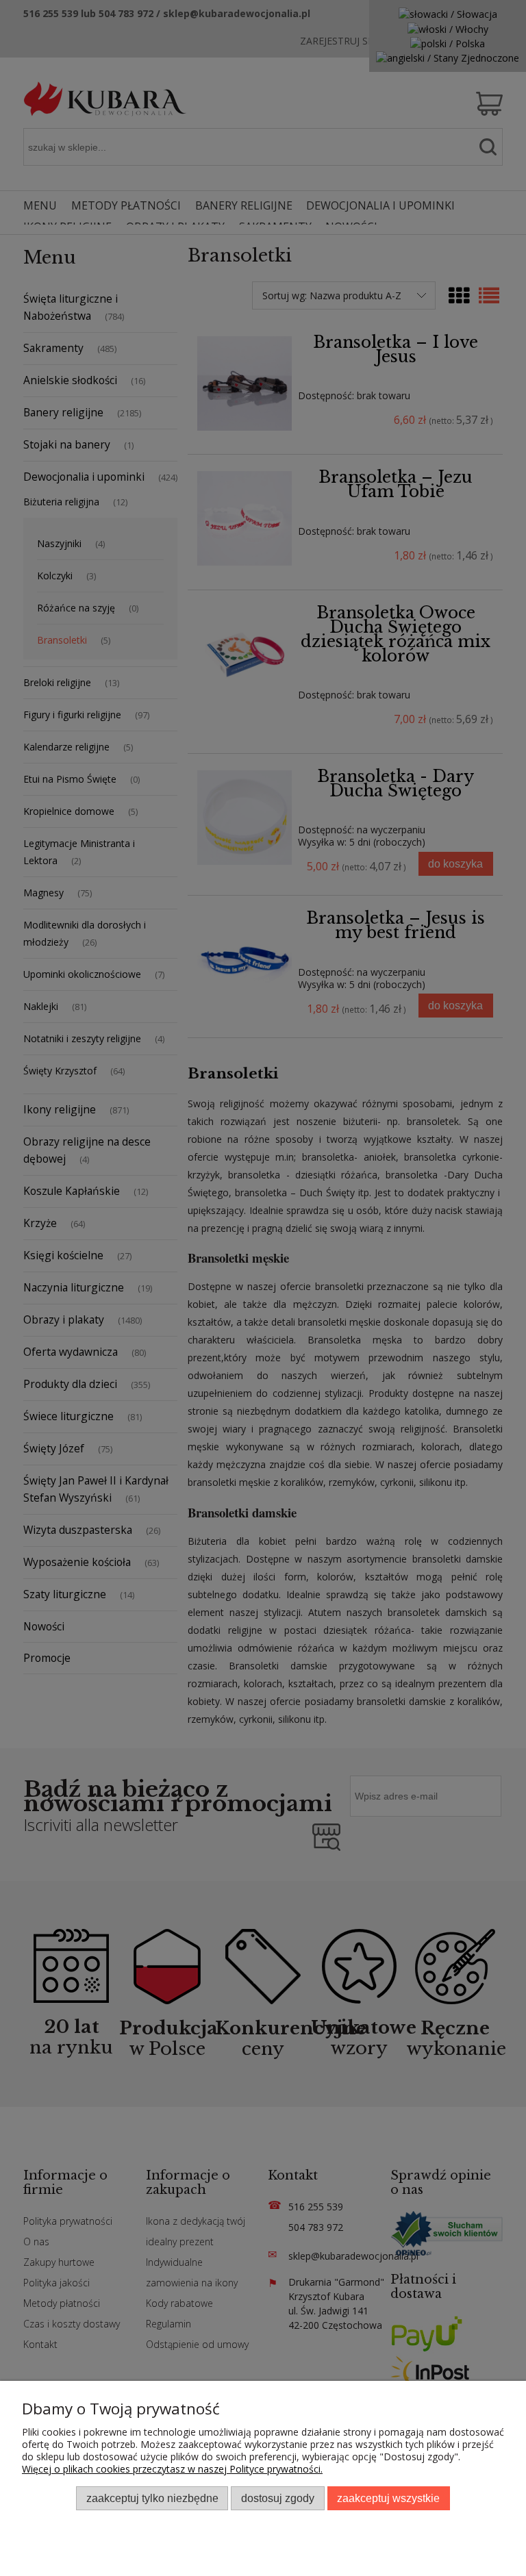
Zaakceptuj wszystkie (388, 2498)
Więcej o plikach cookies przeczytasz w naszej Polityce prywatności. (172, 2469)
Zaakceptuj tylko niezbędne (152, 2498)
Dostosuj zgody (278, 2498)
